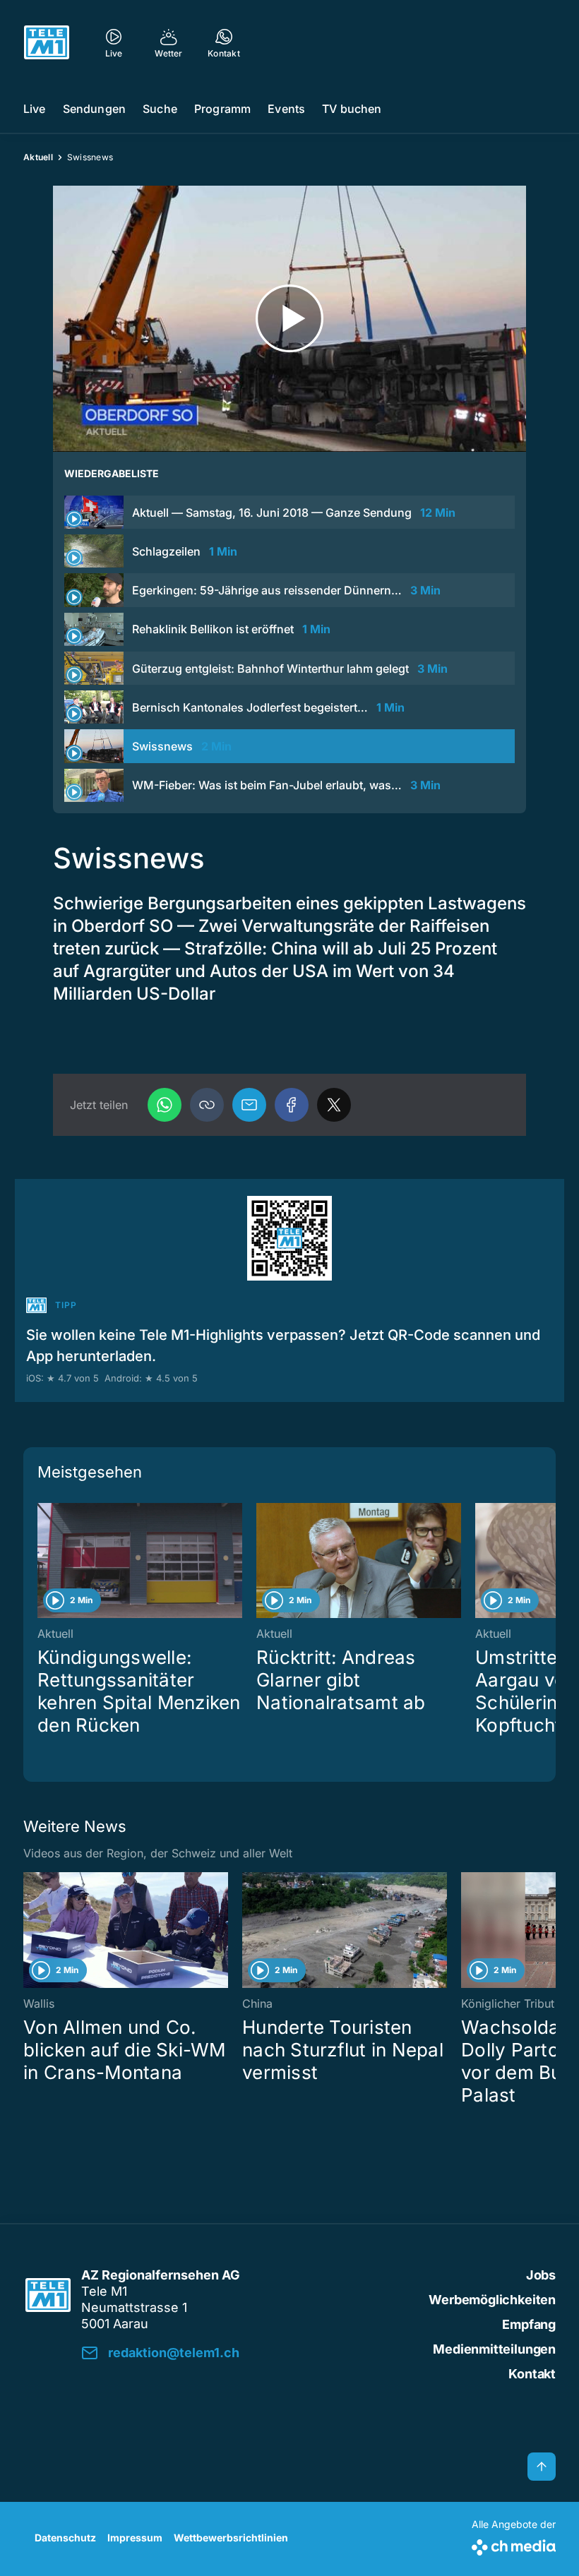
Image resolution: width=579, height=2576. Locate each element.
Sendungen (94, 109)
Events (286, 109)
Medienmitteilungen (494, 2349)
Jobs (541, 2275)
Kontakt (532, 2374)
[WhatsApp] (165, 1105)
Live (35, 109)
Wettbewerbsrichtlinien (231, 2538)
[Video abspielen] (289, 319)
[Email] (249, 1105)
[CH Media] (514, 2545)
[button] (207, 1105)
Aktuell (38, 157)
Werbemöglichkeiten (492, 2300)
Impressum (135, 2538)
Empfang (529, 2324)
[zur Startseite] (47, 42)
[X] (334, 1105)
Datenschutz (65, 2538)
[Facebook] (292, 1105)
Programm (222, 109)
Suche (160, 109)
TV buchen (352, 109)
